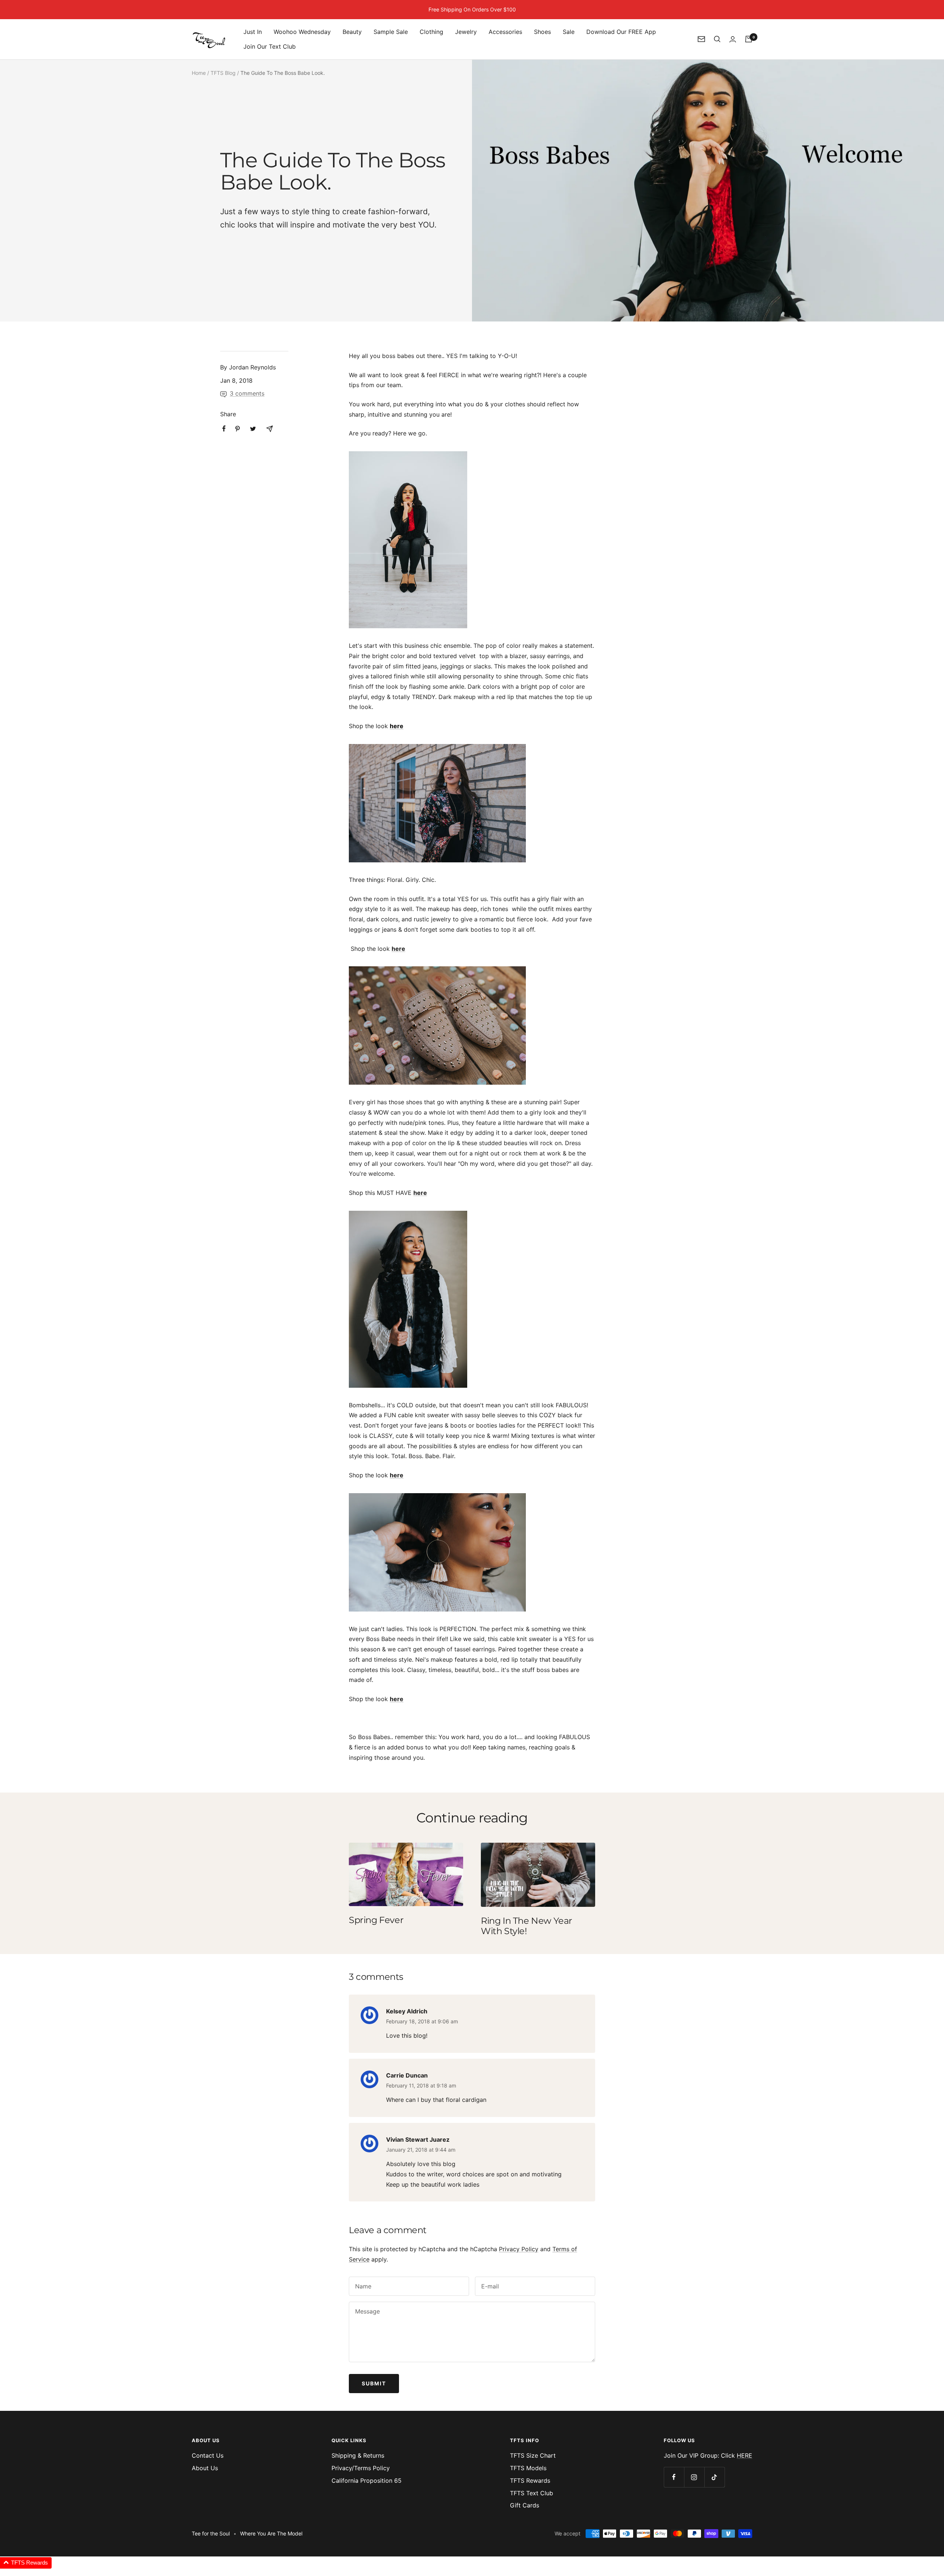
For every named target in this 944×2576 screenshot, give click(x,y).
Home (199, 73)
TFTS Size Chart (533, 2455)
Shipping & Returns (358, 2455)
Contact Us (208, 2455)
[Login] (733, 39)
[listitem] (224, 429)
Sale (569, 32)
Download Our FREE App (621, 32)
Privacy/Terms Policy (361, 2468)
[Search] (717, 39)
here (397, 726)
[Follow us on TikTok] (714, 2477)
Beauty (352, 32)
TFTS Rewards (530, 2481)
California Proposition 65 (367, 2481)
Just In (253, 32)
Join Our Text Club (270, 46)
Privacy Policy (519, 2249)
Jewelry (466, 32)
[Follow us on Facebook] (674, 2477)
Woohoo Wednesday (302, 32)
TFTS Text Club (532, 2493)
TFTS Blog (223, 73)
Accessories (505, 32)
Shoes (542, 32)
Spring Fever (376, 1920)
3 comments (247, 393)
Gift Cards (525, 2505)
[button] (26, 2563)
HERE (745, 2455)
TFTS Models (528, 2468)
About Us (205, 2468)
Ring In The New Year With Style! (527, 1926)
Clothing (431, 32)
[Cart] (749, 39)
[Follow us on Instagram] (694, 2477)
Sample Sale (391, 32)
